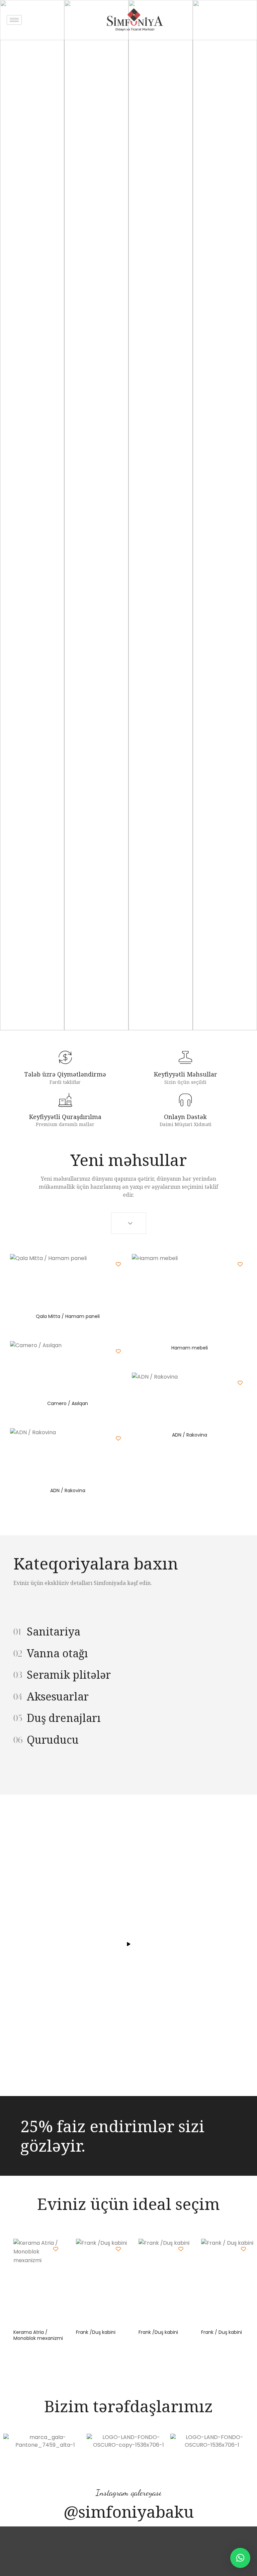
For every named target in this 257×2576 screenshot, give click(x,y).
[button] (240, 2558)
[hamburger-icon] (14, 20)
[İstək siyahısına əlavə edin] (118, 1264)
